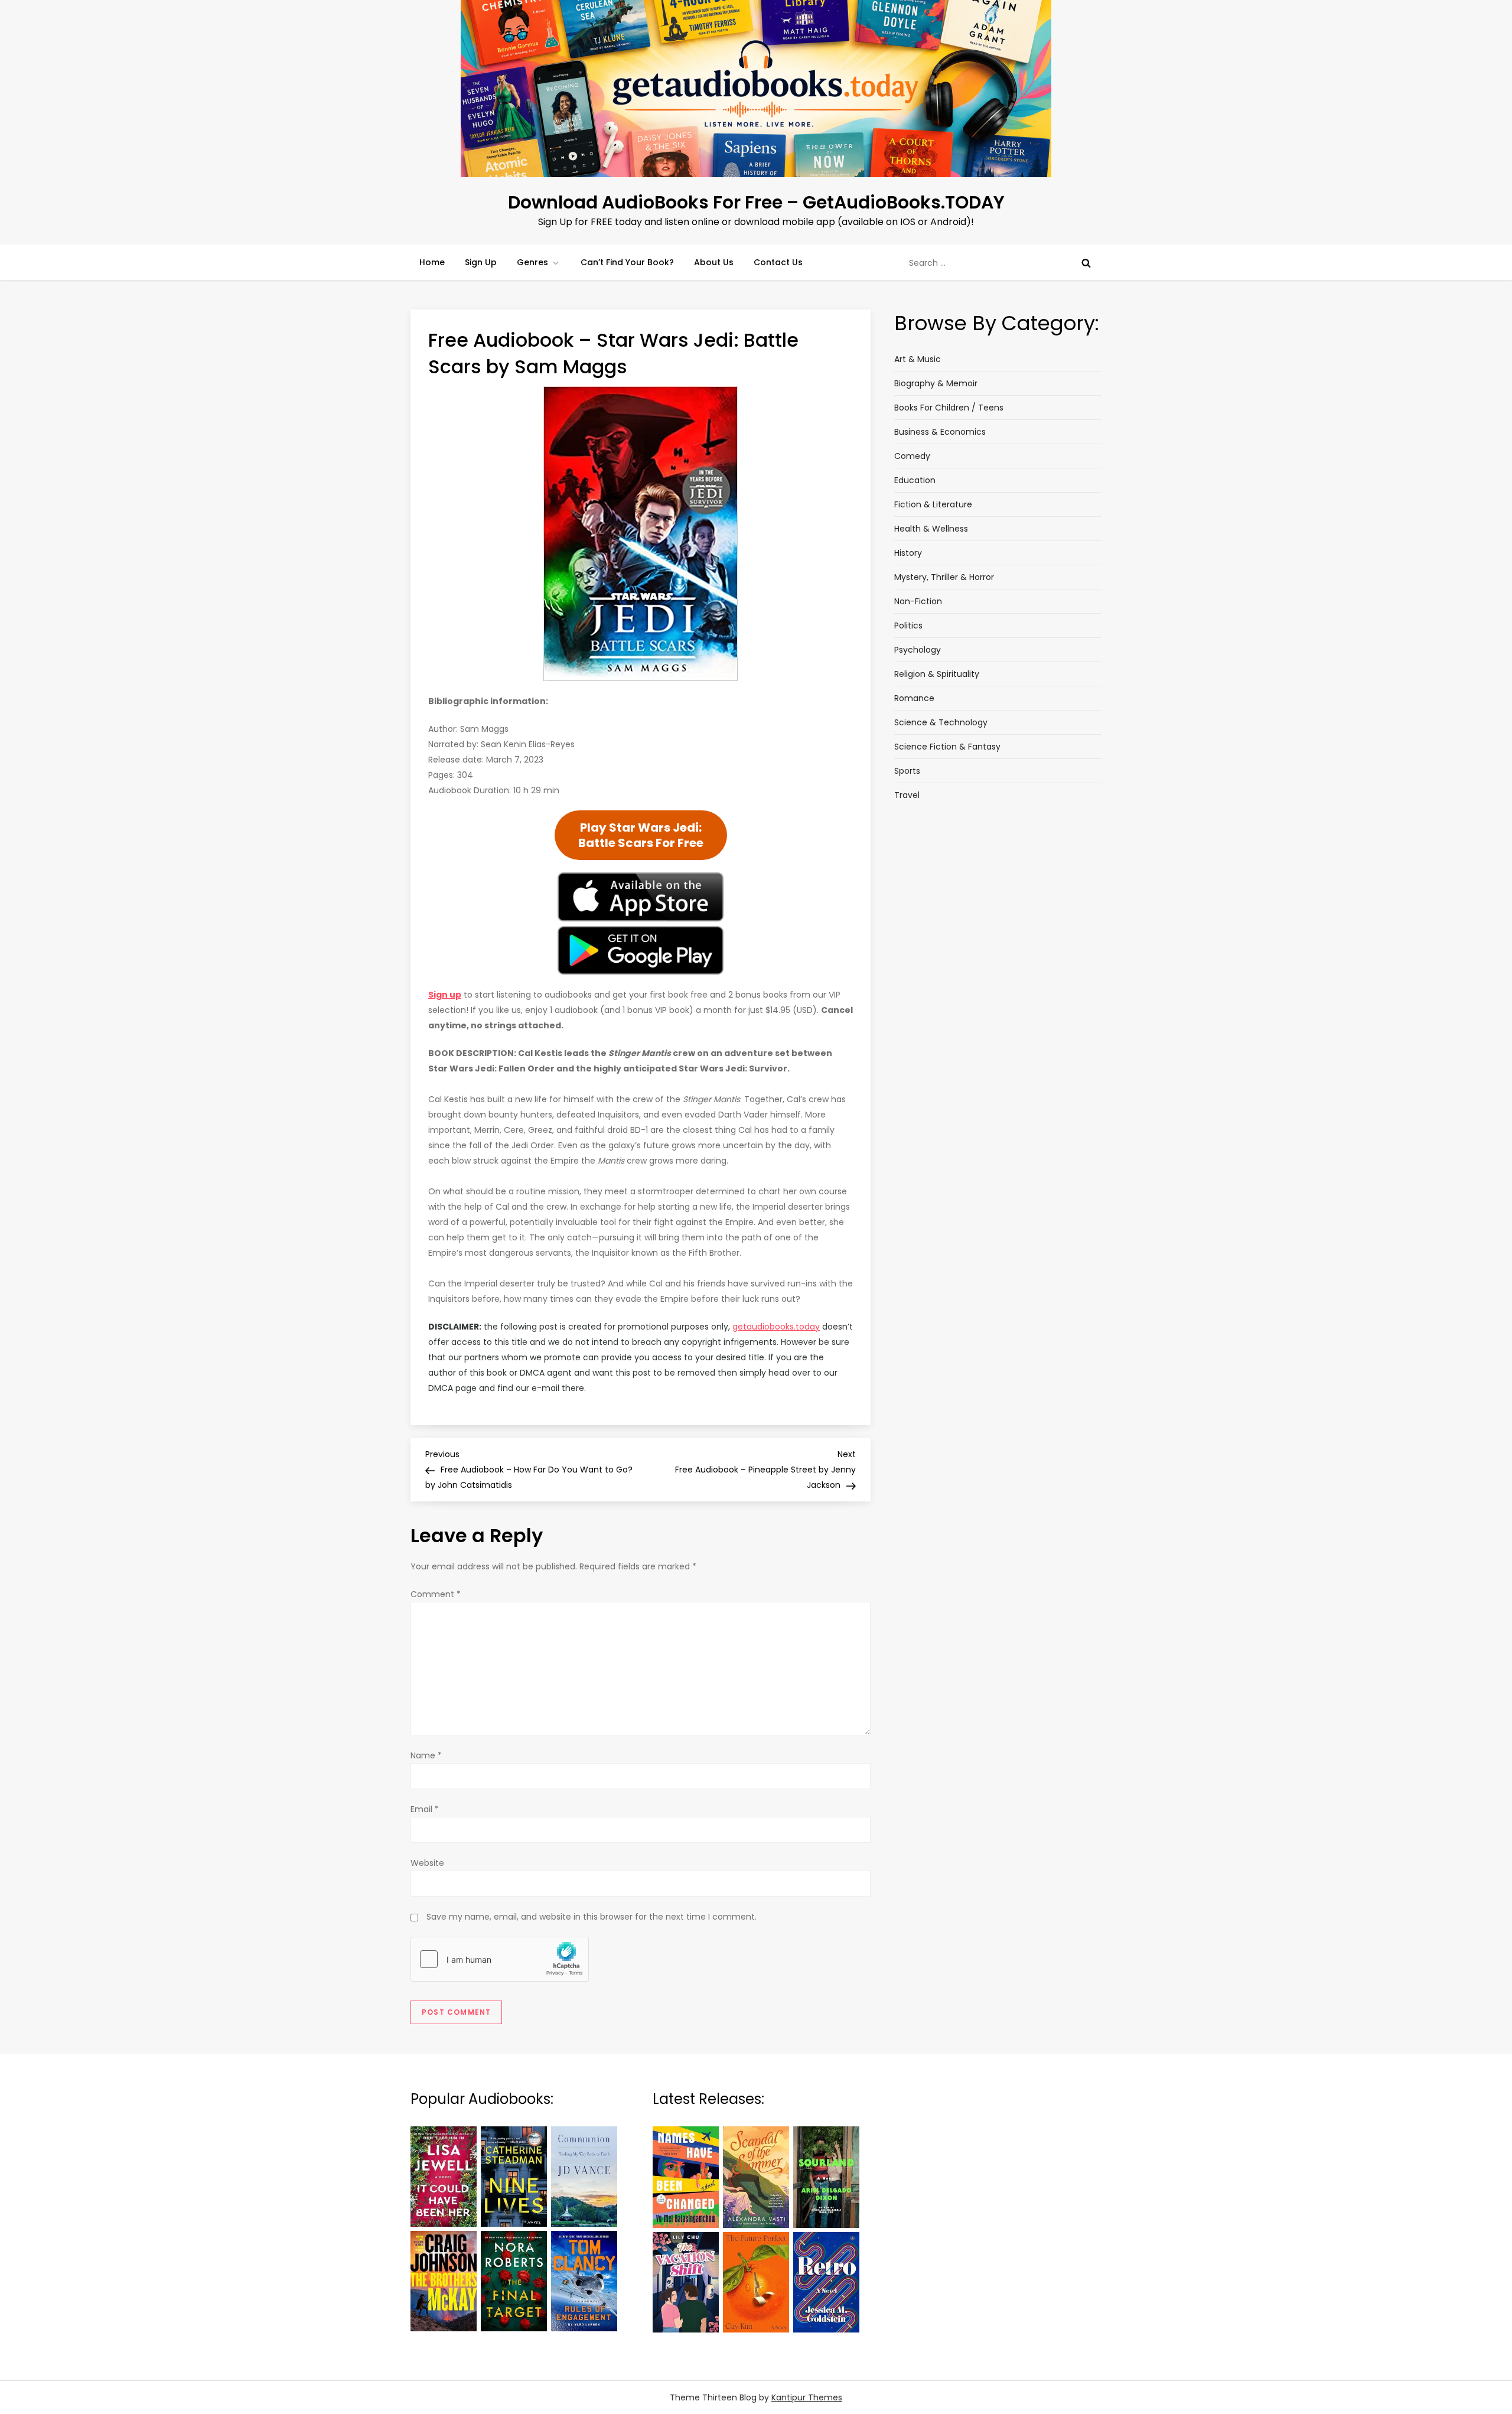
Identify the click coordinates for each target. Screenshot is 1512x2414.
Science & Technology (941, 722)
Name (426, 1755)
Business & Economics (940, 432)
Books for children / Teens (949, 408)
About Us (714, 262)
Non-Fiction (918, 601)
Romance (914, 698)
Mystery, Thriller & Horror (944, 577)
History (908, 553)
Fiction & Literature (933, 504)
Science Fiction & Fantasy (947, 747)
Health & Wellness (931, 529)
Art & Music (918, 359)
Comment (436, 1594)
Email (425, 1809)
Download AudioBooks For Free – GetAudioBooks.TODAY (756, 202)
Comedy (912, 456)
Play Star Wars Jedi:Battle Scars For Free (641, 835)
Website (427, 1863)
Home (432, 262)
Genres (532, 262)
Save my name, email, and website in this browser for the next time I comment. (592, 1917)
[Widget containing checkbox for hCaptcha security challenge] (500, 1959)
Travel (907, 795)
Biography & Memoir (936, 383)
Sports (907, 771)
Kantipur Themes (807, 2397)
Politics (908, 626)
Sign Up (481, 262)
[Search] (1086, 263)
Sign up (445, 995)
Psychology (918, 650)
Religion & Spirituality (937, 674)
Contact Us (778, 262)
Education (915, 480)
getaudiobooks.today (776, 1327)
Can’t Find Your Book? (627, 262)
